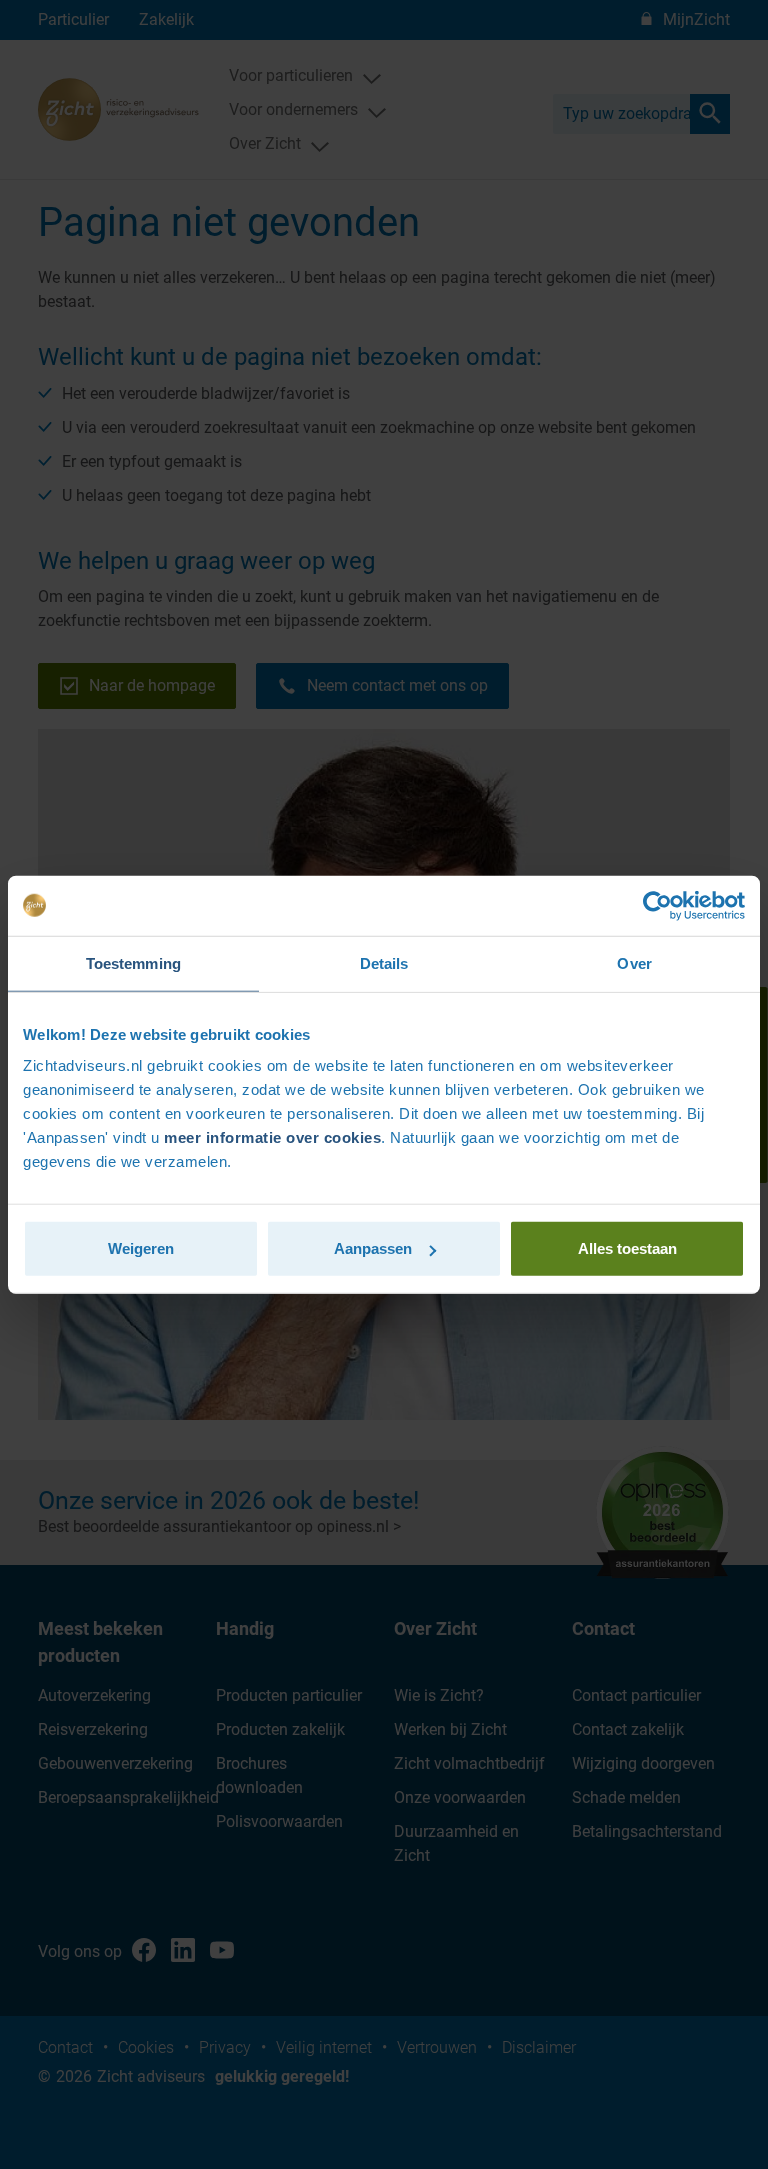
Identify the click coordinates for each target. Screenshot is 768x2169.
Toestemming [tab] (133, 962)
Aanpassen (373, 1248)
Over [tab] (634, 962)
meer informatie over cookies (272, 1137)
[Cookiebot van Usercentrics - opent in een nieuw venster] (657, 905)
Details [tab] (384, 962)
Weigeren (141, 1248)
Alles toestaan (627, 1248)
